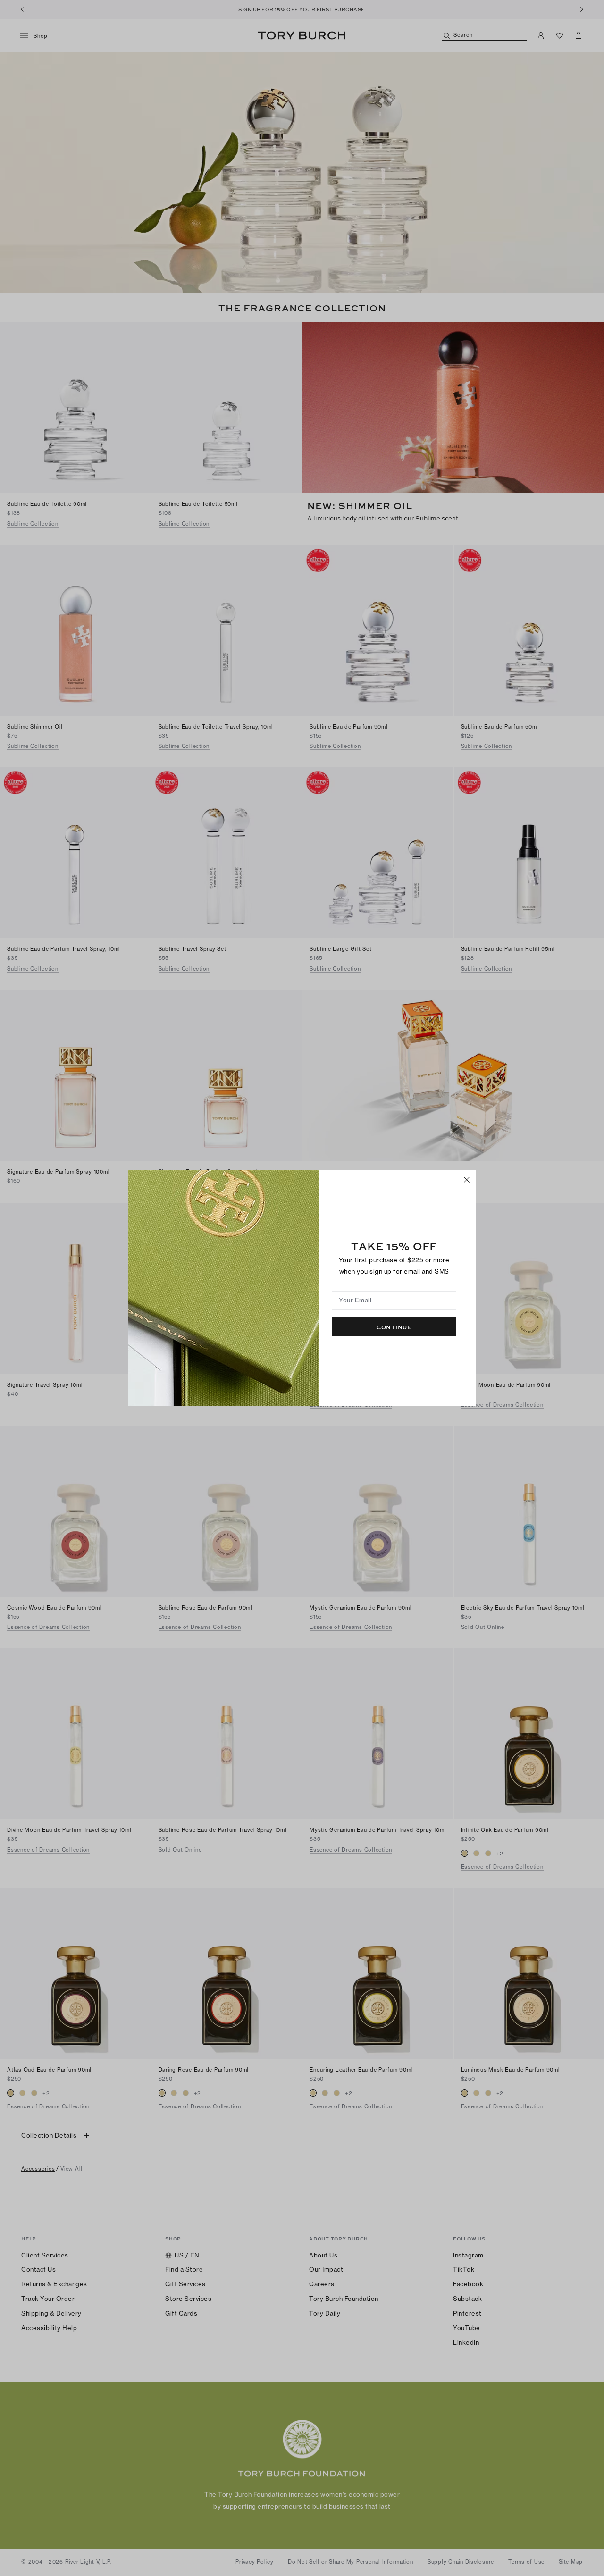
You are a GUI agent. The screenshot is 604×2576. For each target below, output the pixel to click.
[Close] (467, 1180)
